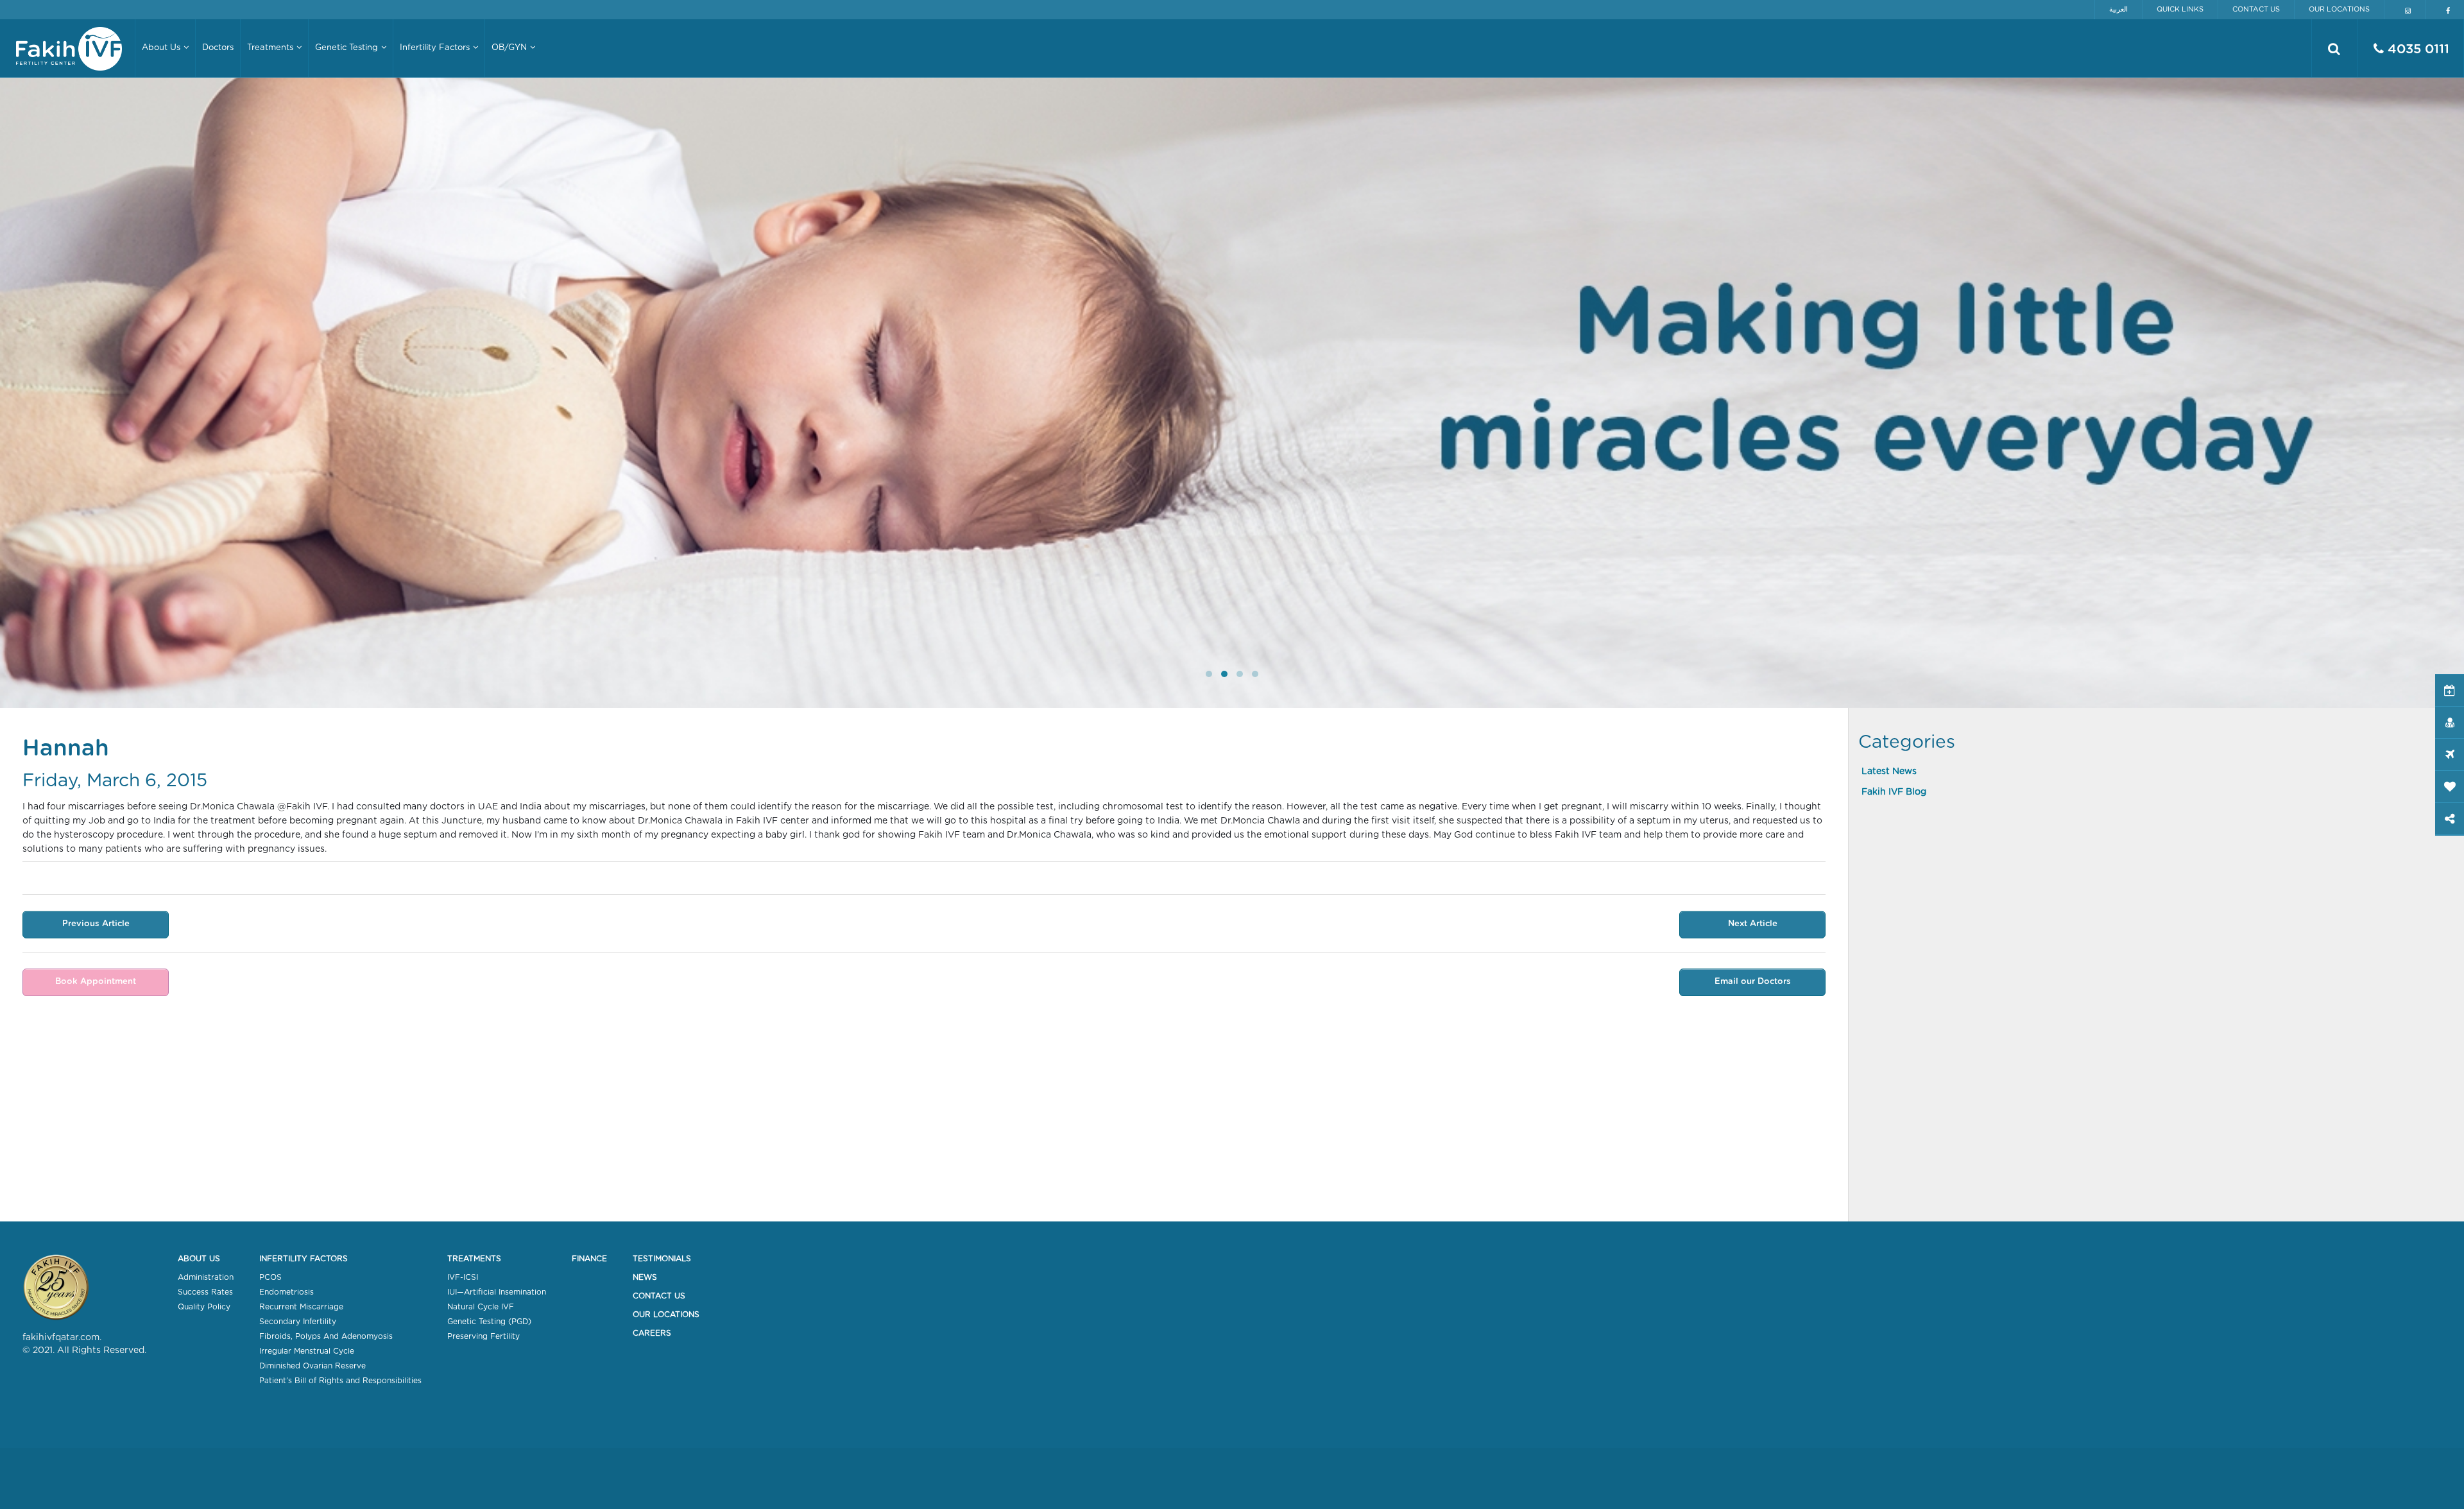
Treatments (474, 1259)
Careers (652, 1333)
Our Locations (2339, 9)
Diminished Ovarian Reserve (312, 1366)
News (645, 1277)
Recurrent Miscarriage (301, 1307)
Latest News (1889, 772)
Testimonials (662, 1259)
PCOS (270, 1277)
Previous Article (96, 924)
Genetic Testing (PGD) (489, 1322)
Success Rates (205, 1292)
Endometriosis (287, 1292)
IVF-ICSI (463, 1277)
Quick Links (2180, 9)
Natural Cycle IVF (481, 1307)
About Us (199, 1259)
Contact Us (2256, 9)
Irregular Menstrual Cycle (307, 1351)
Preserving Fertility (483, 1336)
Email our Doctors (1753, 982)
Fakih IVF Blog (1894, 792)
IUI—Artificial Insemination (497, 1292)
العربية (2118, 9)
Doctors (218, 48)
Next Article (1753, 924)
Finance (589, 1259)
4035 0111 (2417, 49)
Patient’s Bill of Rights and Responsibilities (340, 1381)
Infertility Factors (304, 1259)
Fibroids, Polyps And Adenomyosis (326, 1336)
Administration (206, 1277)
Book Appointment (96, 982)
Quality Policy (204, 1307)
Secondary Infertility (298, 1322)
